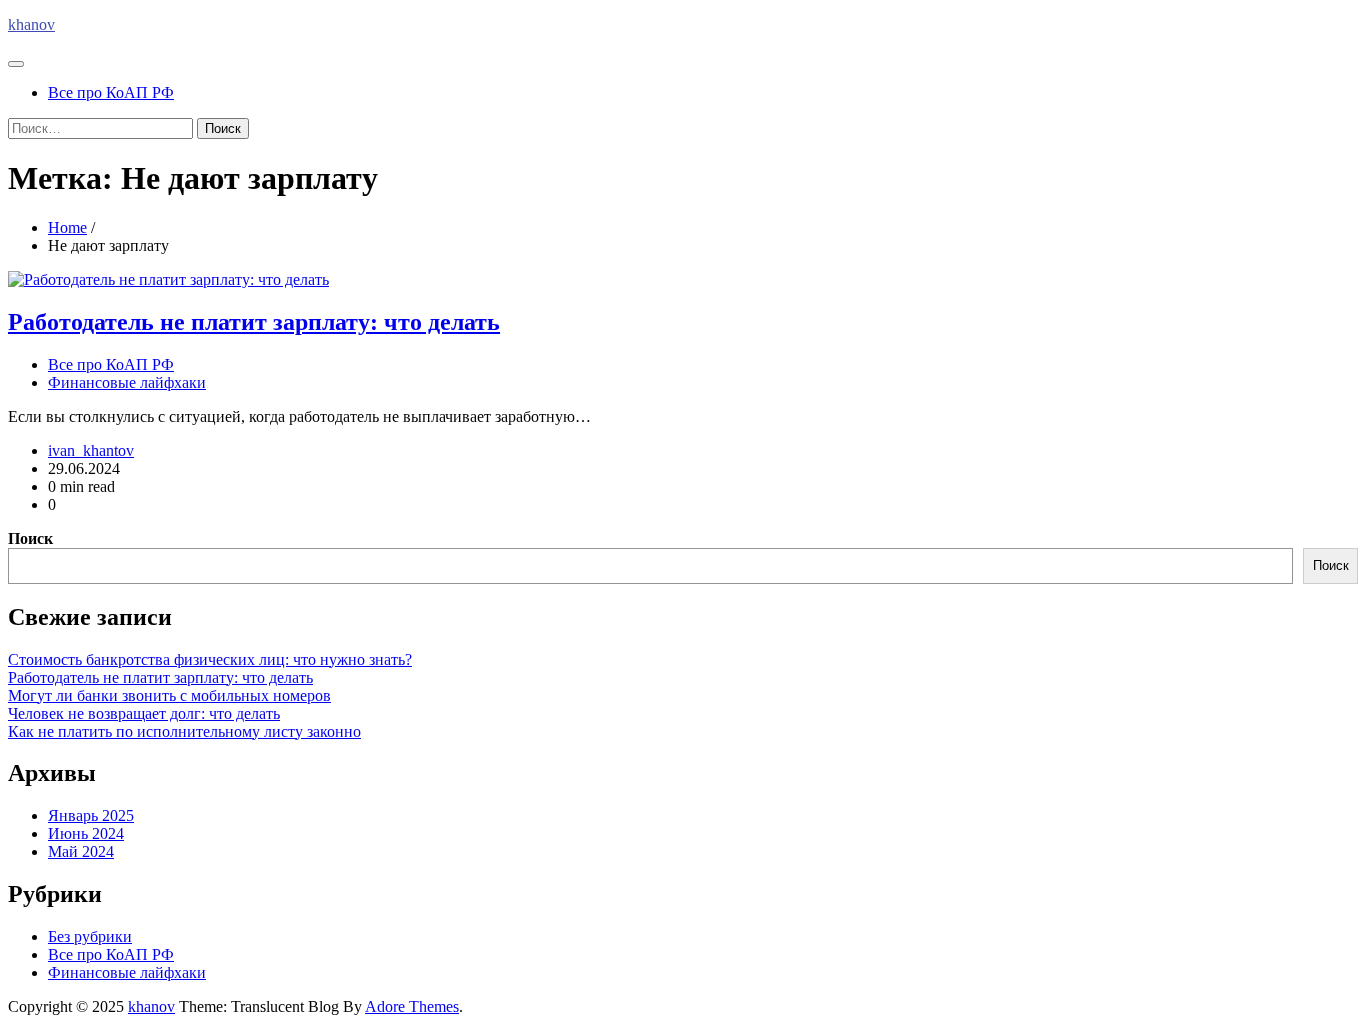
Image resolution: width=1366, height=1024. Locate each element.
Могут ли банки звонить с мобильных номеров (169, 695)
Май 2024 (81, 851)
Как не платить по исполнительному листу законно (184, 731)
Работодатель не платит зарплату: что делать (254, 322)
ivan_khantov (91, 450)
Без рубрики (90, 936)
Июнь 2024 (86, 833)
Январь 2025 (91, 815)
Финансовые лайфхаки (127, 382)
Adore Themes (412, 1006)
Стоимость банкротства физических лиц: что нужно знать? (210, 659)
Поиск (30, 538)
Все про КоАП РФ (111, 92)
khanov (31, 24)
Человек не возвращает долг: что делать (144, 713)
